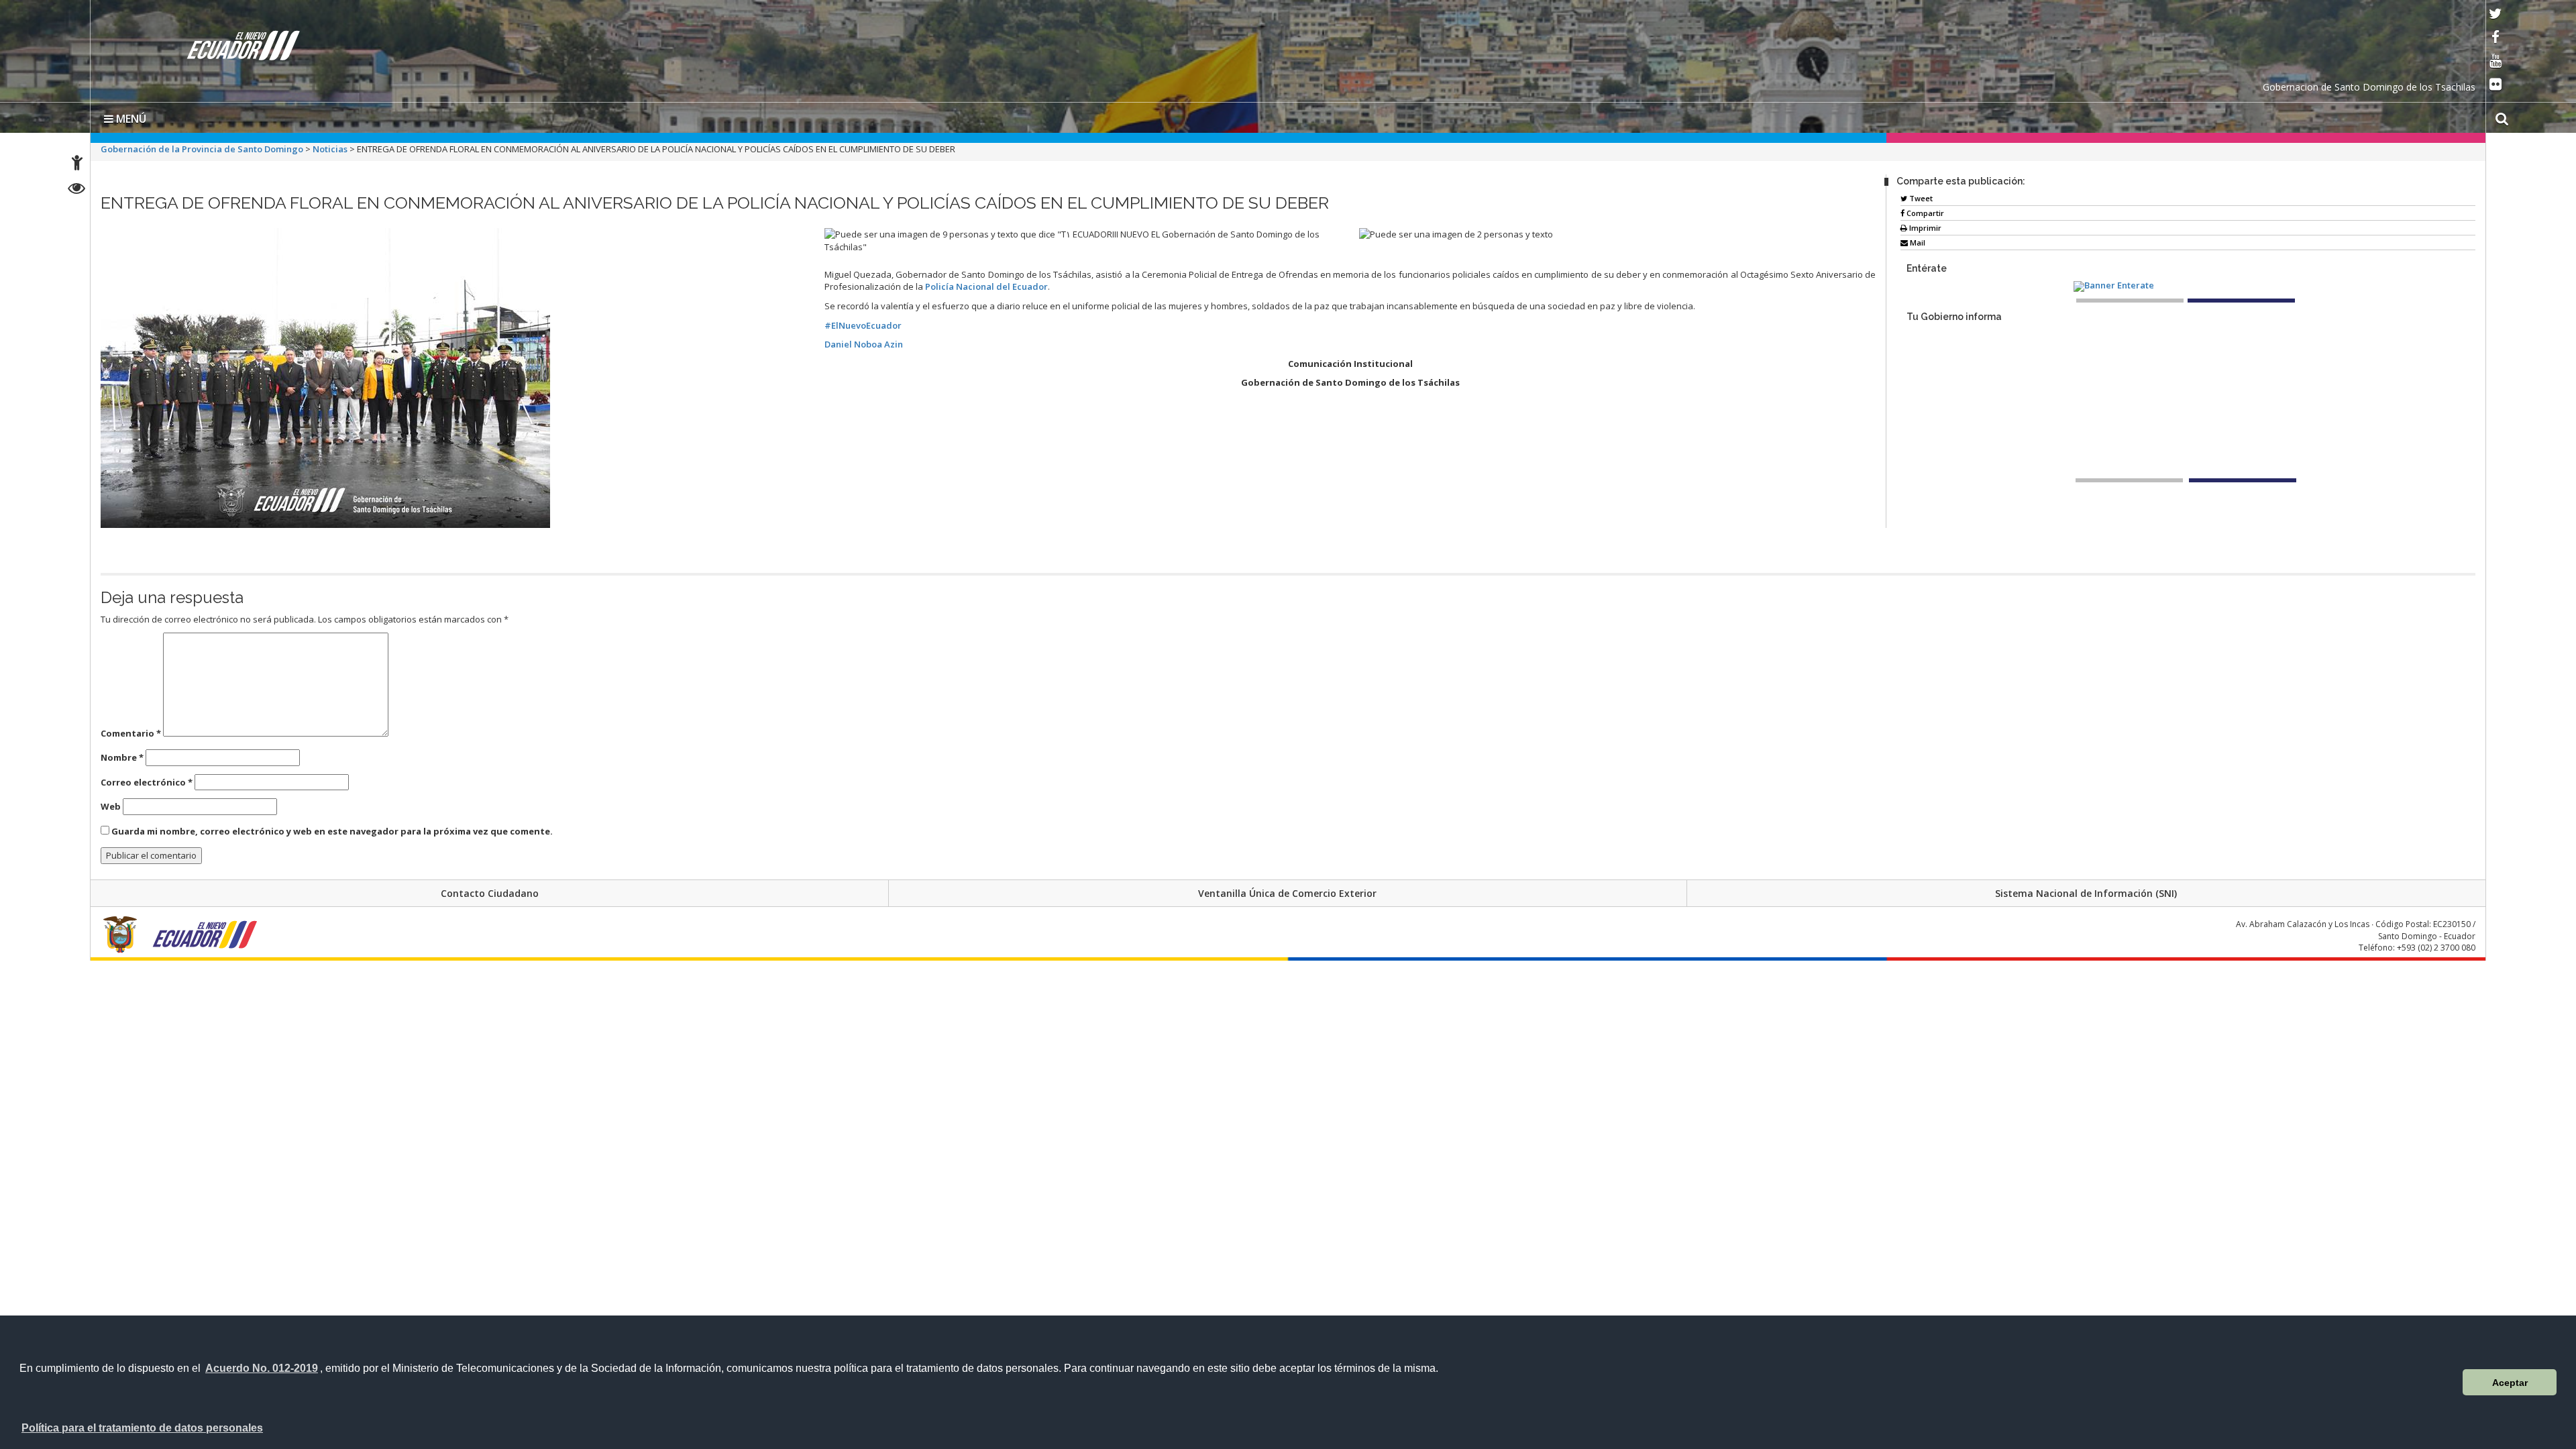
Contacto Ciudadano (490, 891)
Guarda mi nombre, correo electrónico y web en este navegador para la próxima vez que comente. (332, 828)
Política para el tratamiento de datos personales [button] (142, 1428)
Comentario (131, 731)
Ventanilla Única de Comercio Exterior (1287, 891)
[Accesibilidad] (77, 165)
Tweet (1920, 196)
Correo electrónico (147, 780)
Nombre (122, 755)
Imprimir (1924, 225)
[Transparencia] (77, 190)
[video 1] (2129, 478)
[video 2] (2243, 478)
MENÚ (130, 116)
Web (111, 804)
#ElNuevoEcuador (863, 323)
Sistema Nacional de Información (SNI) (2086, 891)
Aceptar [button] (2510, 1383)
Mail (1917, 240)
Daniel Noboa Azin (864, 341)
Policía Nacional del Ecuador (986, 284)
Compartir (1924, 210)
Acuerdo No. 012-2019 (262, 1368)
